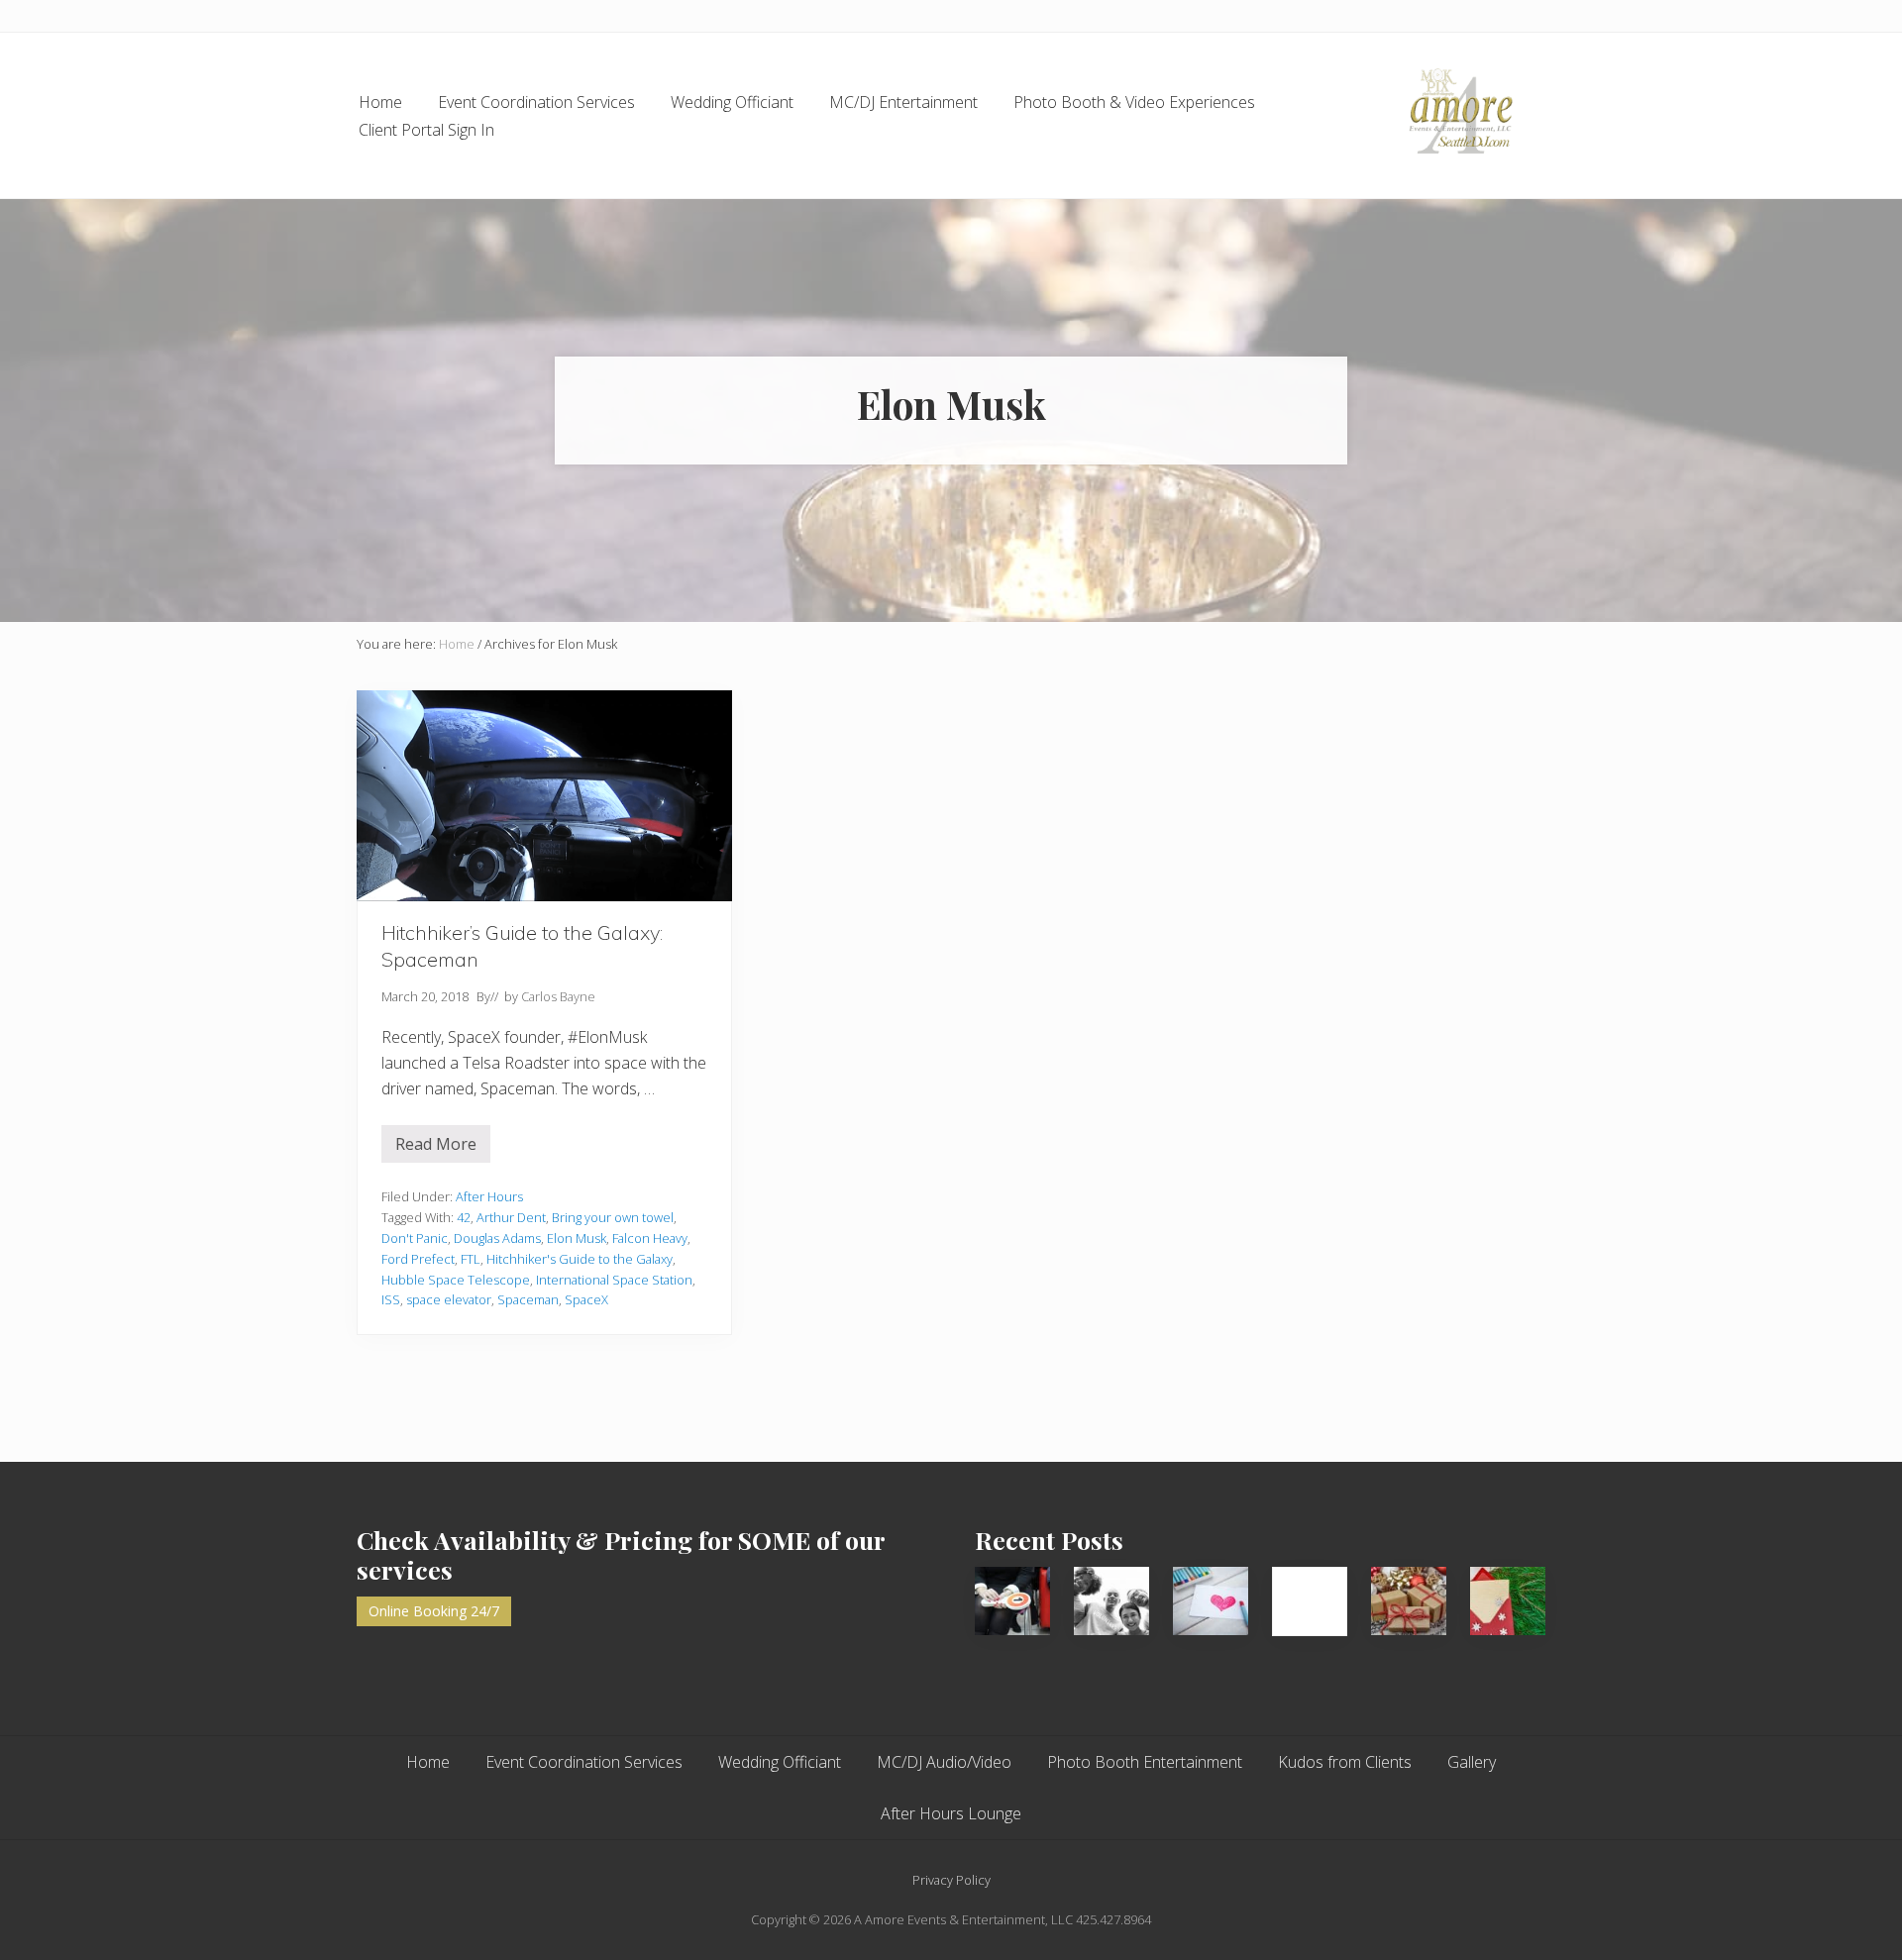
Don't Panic (415, 1238)
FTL (471, 1259)
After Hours (489, 1196)
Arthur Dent (511, 1217)
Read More (443, 1148)
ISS (391, 1299)
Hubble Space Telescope (456, 1280)
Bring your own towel (613, 1217)
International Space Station (614, 1280)
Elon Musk (577, 1238)
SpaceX (586, 1299)
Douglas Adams (497, 1238)
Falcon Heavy (650, 1238)
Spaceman (528, 1299)
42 (464, 1217)
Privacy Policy (951, 1880)
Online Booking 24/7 (434, 1611)
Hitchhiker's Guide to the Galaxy (580, 1259)
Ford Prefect (418, 1259)
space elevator (449, 1299)
